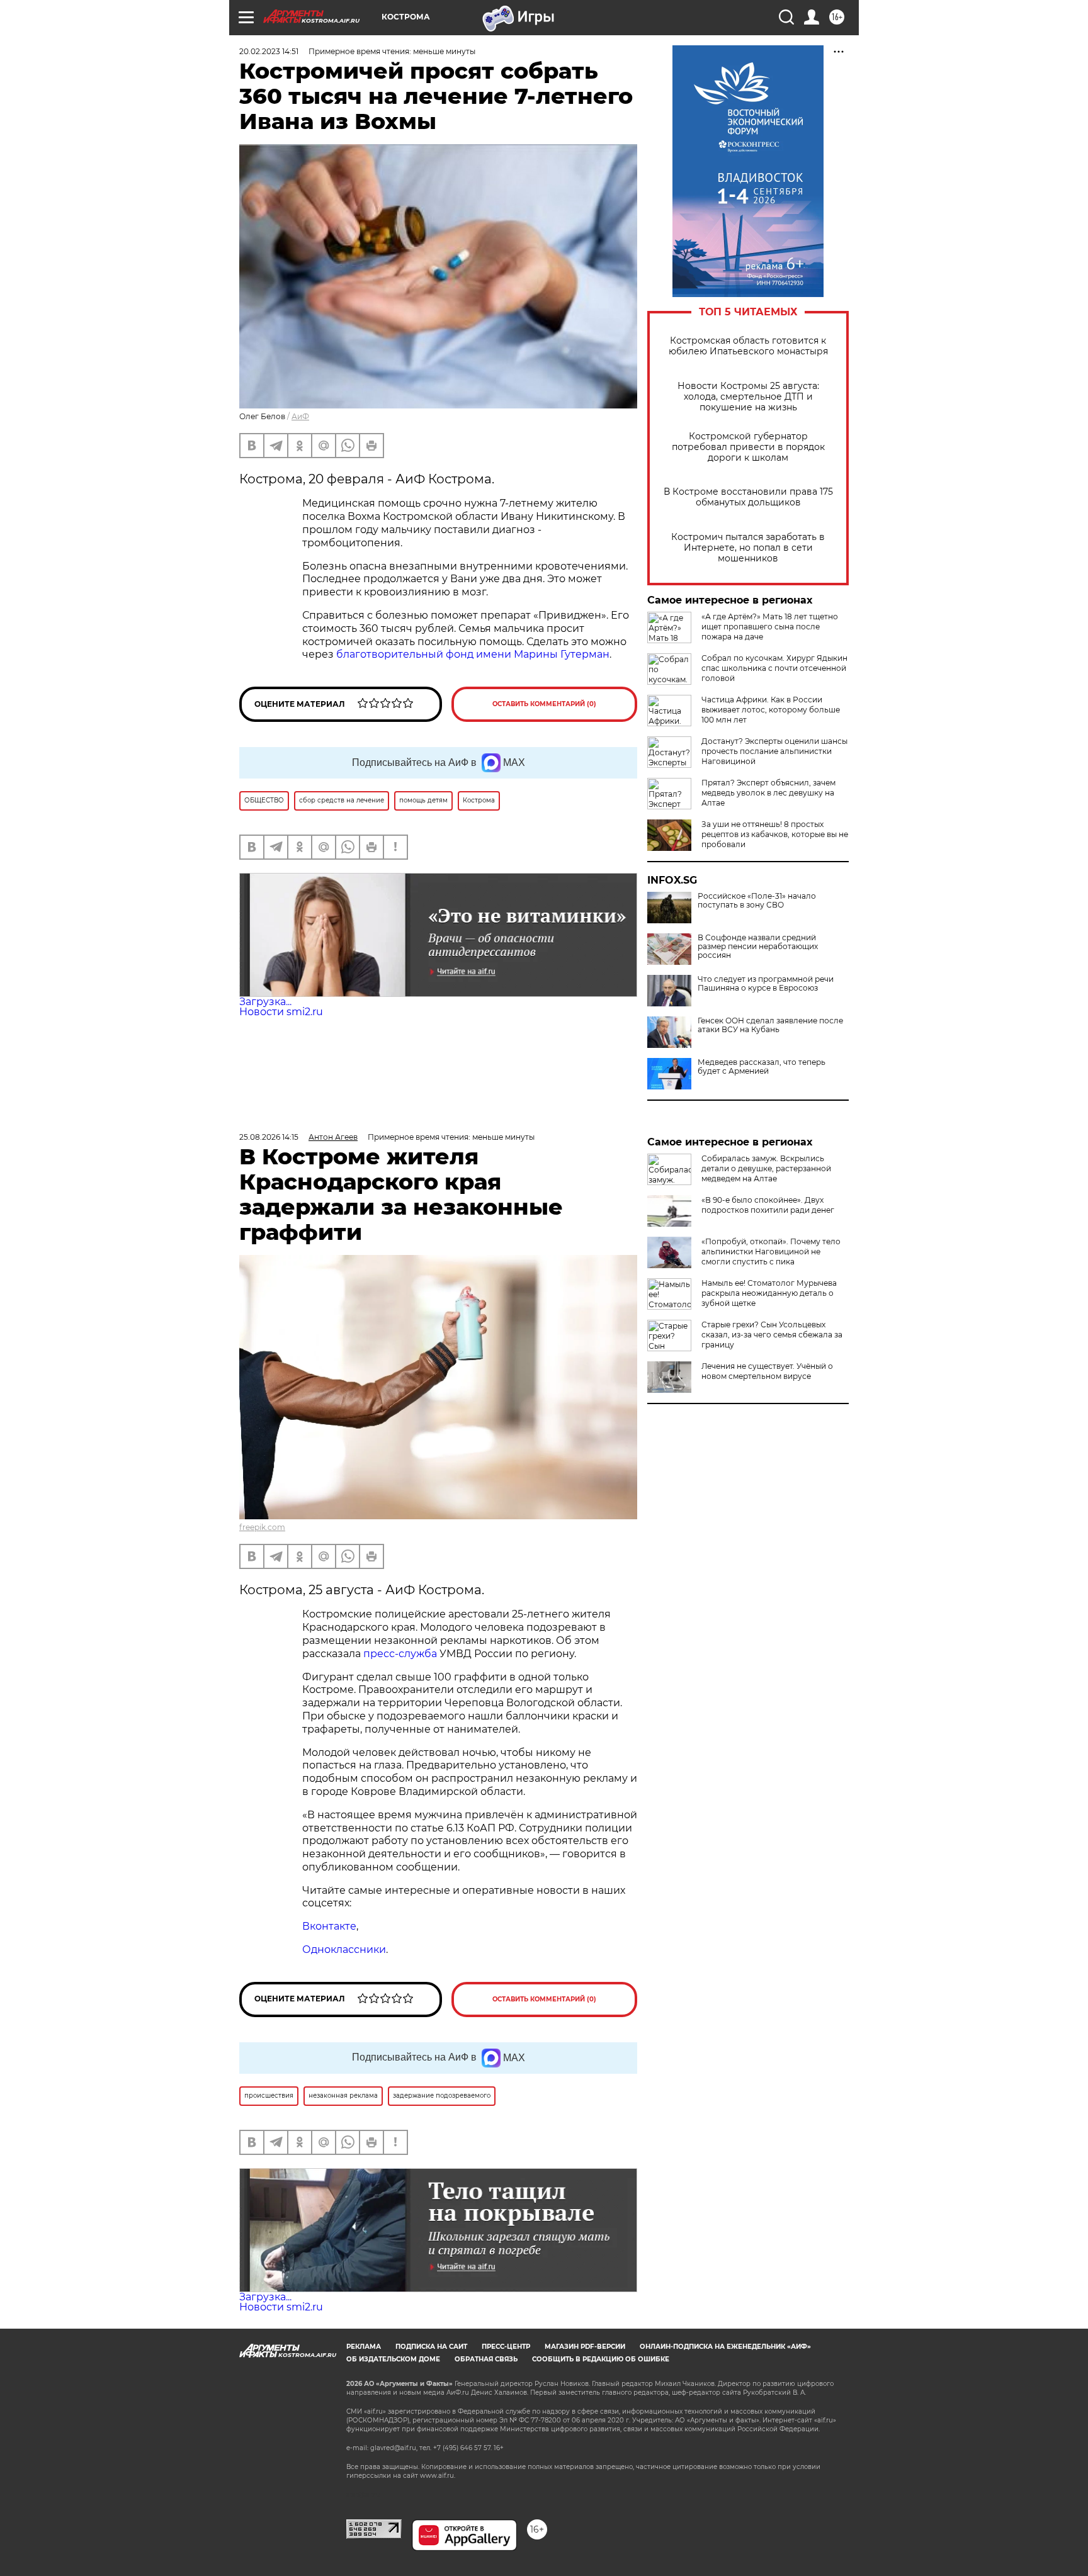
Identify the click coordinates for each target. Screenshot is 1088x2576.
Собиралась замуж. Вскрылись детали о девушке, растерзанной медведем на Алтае (766, 1168)
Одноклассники (344, 1949)
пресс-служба (400, 1654)
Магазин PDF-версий (585, 2347)
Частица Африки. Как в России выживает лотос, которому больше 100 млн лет (771, 710)
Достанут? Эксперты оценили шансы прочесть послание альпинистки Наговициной (774, 751)
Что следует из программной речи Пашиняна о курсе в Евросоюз (766, 984)
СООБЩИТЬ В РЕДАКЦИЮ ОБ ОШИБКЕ (601, 2359)
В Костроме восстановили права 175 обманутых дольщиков (748, 497)
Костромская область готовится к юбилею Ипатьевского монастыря (748, 346)
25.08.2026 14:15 (269, 1137)
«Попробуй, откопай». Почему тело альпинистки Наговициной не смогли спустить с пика (771, 1251)
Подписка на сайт (431, 2347)
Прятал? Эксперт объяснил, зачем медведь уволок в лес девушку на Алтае (768, 793)
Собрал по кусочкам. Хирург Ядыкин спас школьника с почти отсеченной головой (774, 668)
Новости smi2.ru (281, 1012)
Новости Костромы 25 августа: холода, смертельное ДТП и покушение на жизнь (748, 397)
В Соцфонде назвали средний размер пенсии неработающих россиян (758, 947)
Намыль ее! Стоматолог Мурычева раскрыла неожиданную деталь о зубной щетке (769, 1293)
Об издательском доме (393, 2359)
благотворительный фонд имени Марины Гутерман (473, 654)
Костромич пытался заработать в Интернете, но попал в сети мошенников (748, 548)
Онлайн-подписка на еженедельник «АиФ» (725, 2347)
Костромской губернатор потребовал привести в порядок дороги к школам (748, 447)
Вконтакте (329, 1926)
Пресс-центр (506, 2347)
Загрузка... (265, 1002)
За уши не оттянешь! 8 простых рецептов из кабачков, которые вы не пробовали (775, 834)
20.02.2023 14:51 (269, 51)
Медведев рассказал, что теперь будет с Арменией (762, 1067)
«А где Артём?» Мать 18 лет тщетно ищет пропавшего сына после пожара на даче (770, 627)
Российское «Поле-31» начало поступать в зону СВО (757, 901)
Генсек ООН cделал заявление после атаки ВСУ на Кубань (770, 1025)
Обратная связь (486, 2359)
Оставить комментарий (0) (544, 704)
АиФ (300, 416)
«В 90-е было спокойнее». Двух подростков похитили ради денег (768, 1205)
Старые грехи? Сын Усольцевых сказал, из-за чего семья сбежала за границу (772, 1335)
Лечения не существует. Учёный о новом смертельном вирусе (767, 1371)
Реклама (364, 2347)
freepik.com (262, 1527)
